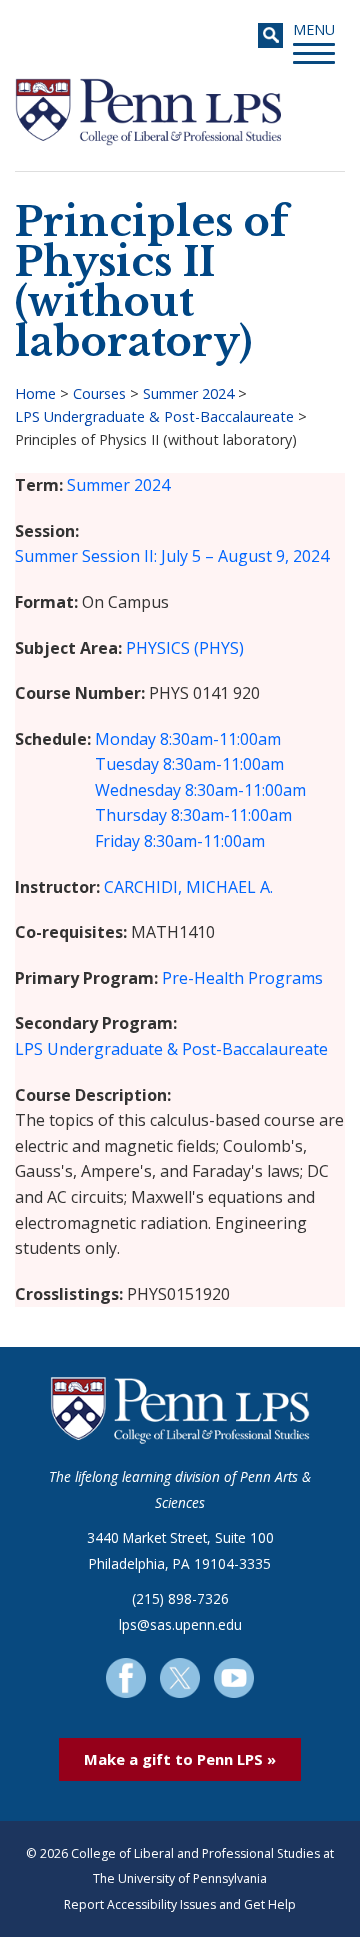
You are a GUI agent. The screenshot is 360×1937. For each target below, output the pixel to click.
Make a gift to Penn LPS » (180, 1759)
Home (35, 393)
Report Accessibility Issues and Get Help (180, 1904)
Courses (99, 393)
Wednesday (138, 790)
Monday (125, 739)
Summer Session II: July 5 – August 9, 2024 (172, 556)
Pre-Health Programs (242, 978)
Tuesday (127, 764)
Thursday (131, 815)
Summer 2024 (188, 393)
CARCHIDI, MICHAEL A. (188, 887)
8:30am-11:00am (220, 739)
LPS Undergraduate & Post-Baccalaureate (154, 416)
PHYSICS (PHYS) (185, 648)
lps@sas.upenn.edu (180, 1624)
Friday (117, 841)
